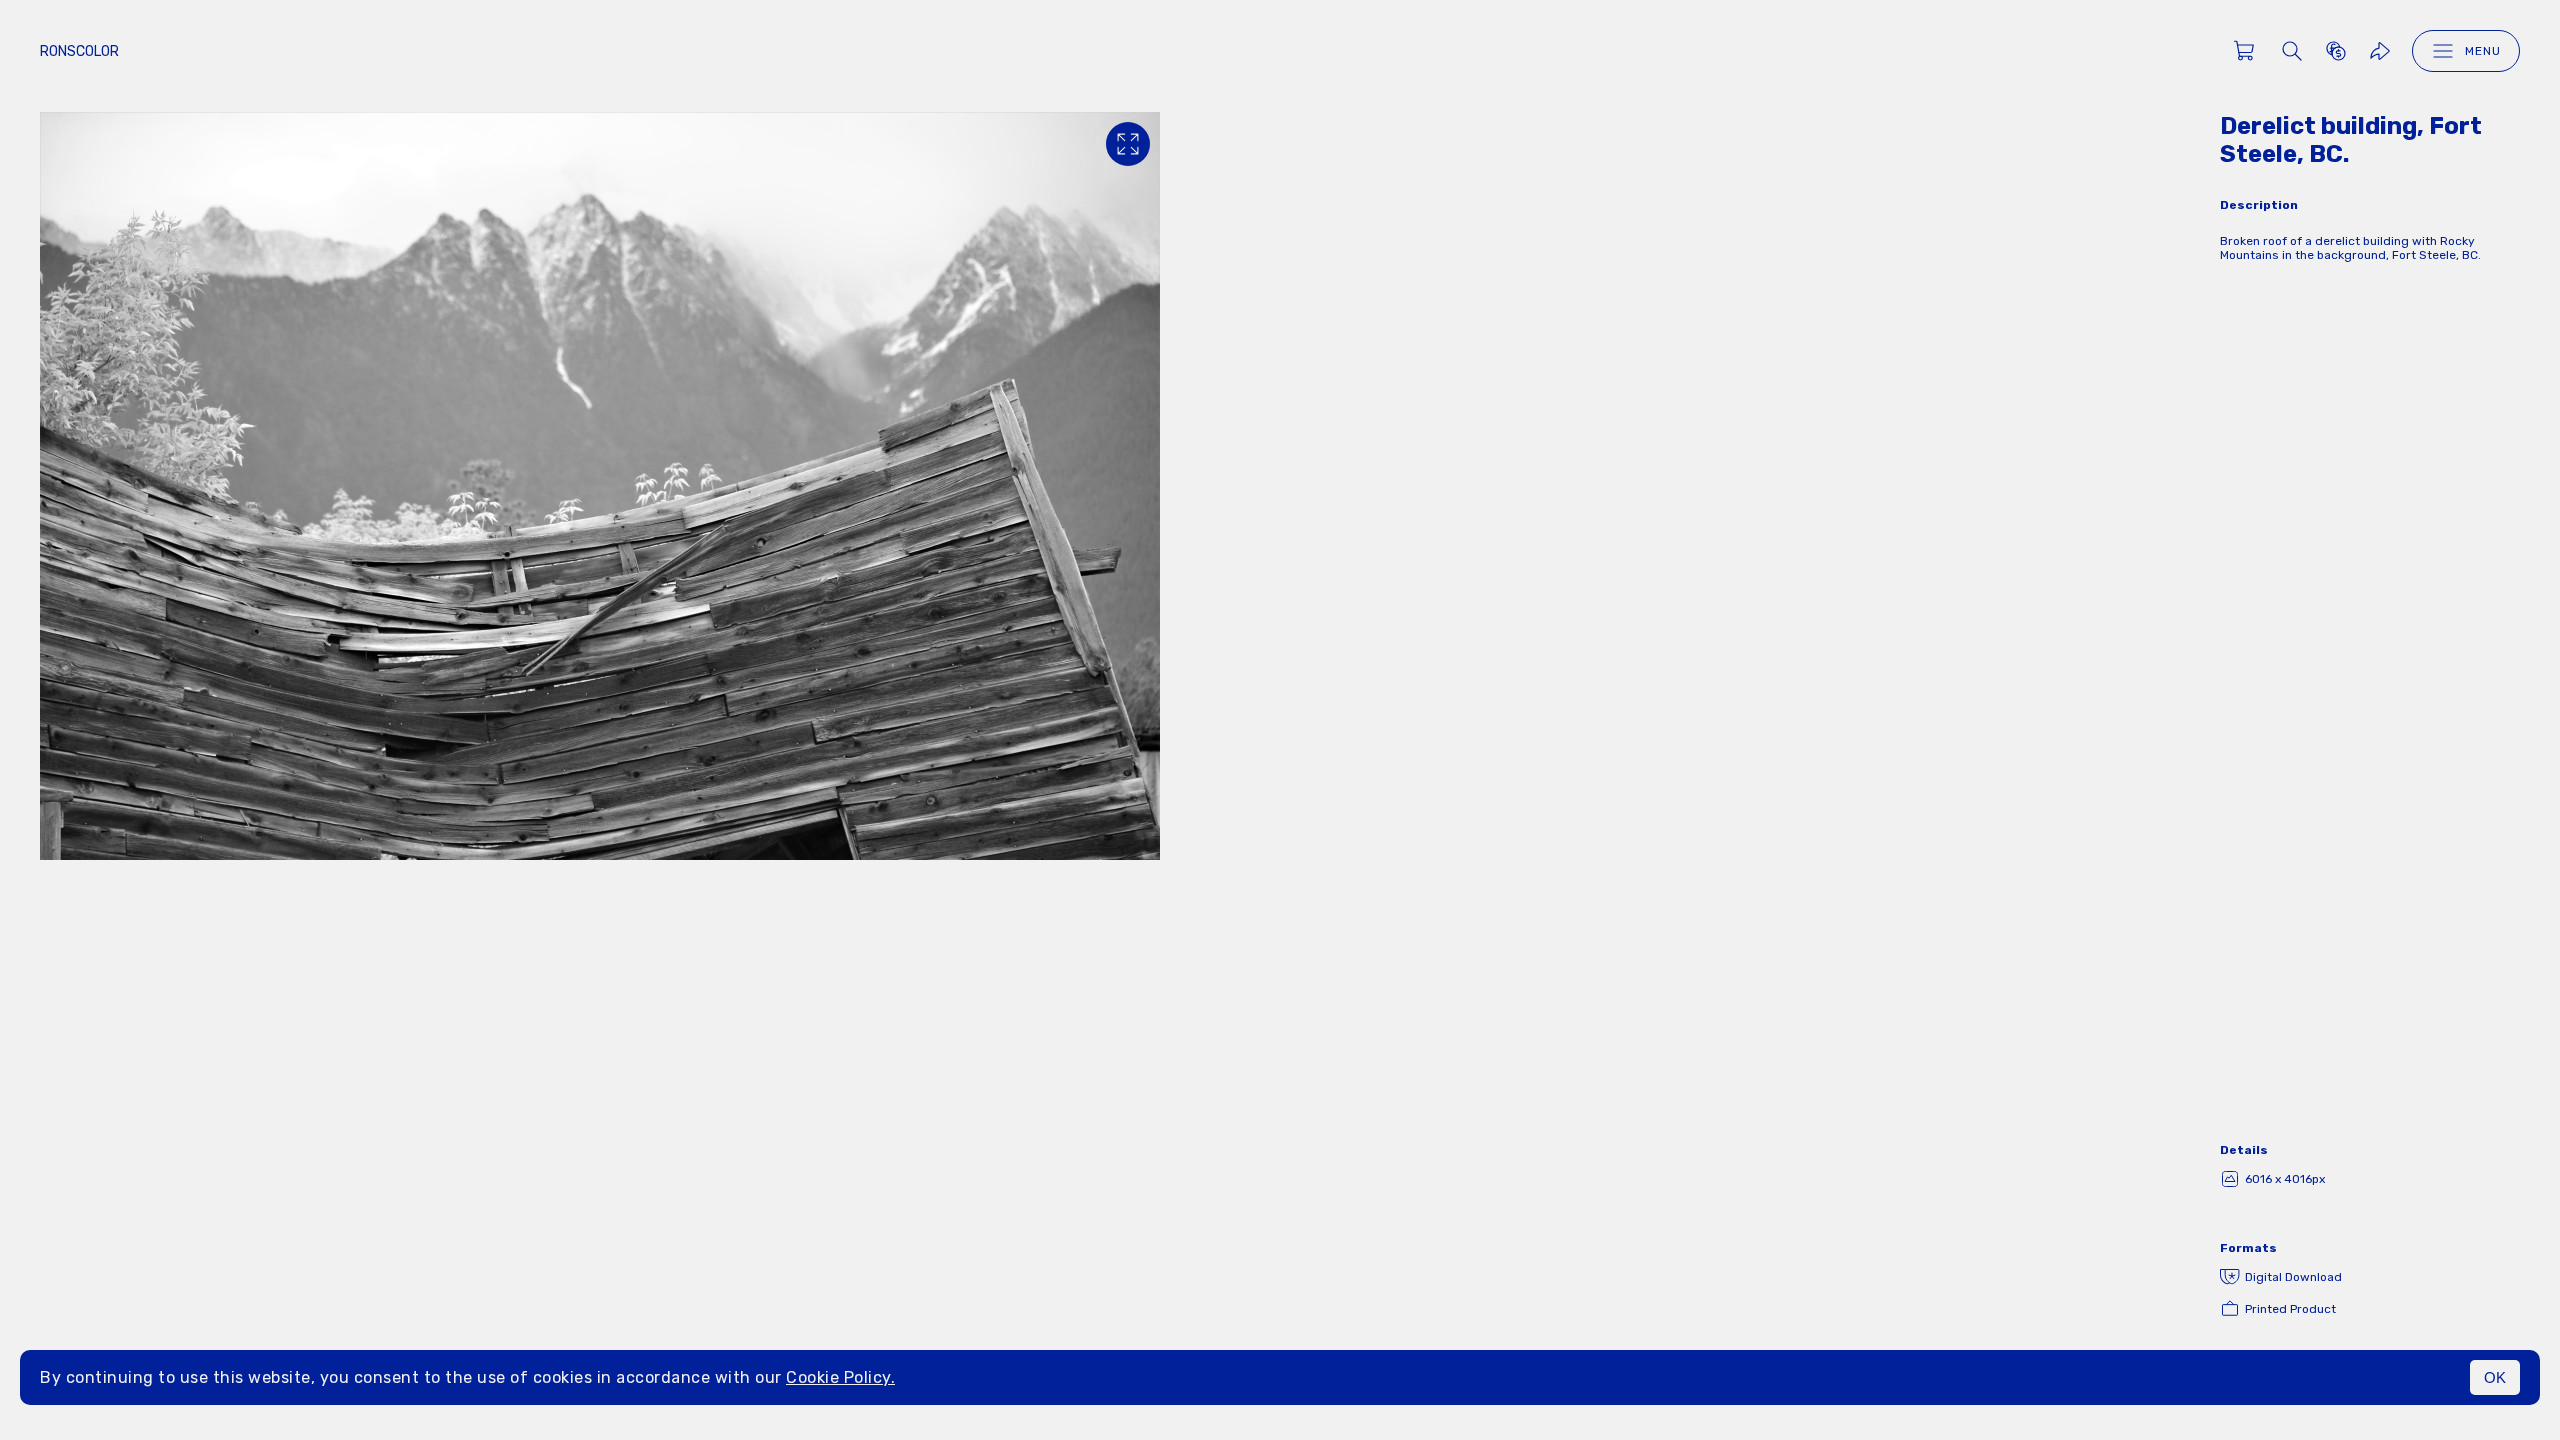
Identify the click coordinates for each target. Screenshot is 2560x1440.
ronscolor (79, 51)
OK (2495, 1377)
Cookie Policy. (840, 1377)
